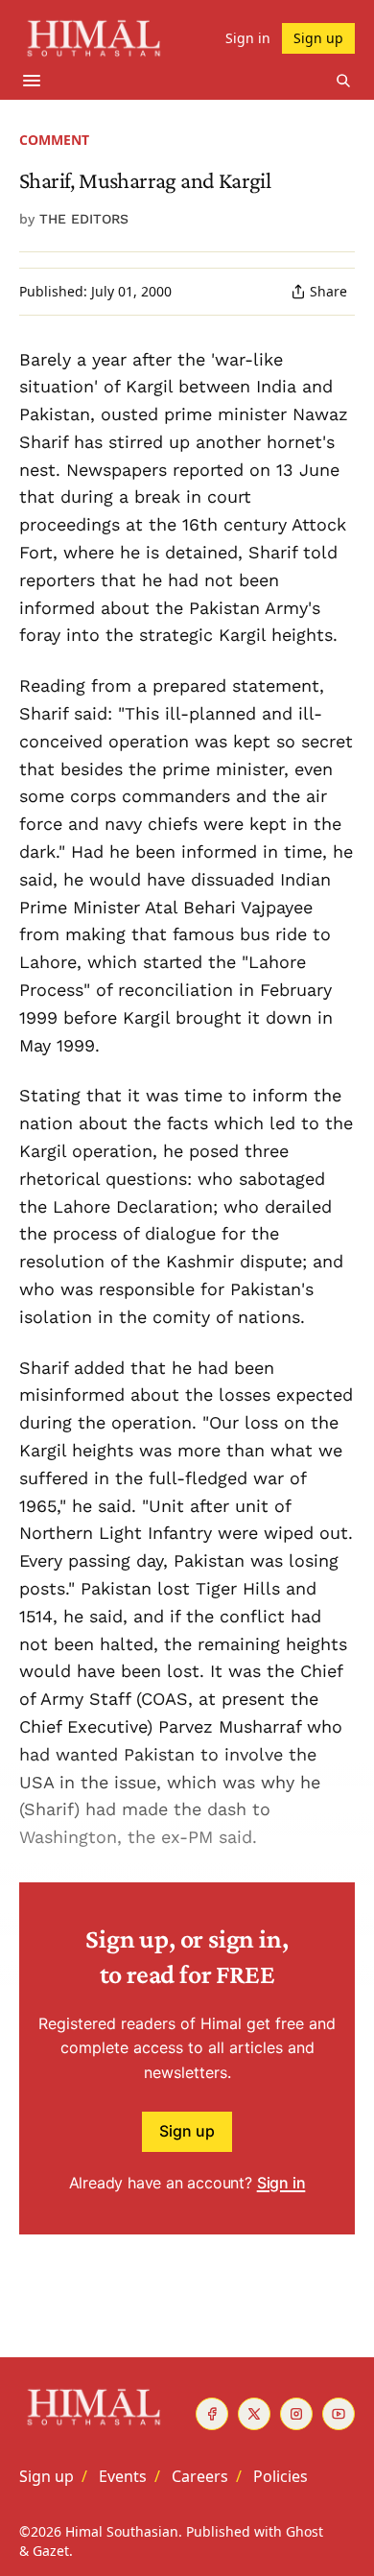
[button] (47, 2476)
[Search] (343, 81)
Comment (54, 140)
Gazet (51, 2551)
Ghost (304, 2531)
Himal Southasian (122, 2531)
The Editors (84, 219)
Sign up (187, 2131)
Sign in (281, 2183)
